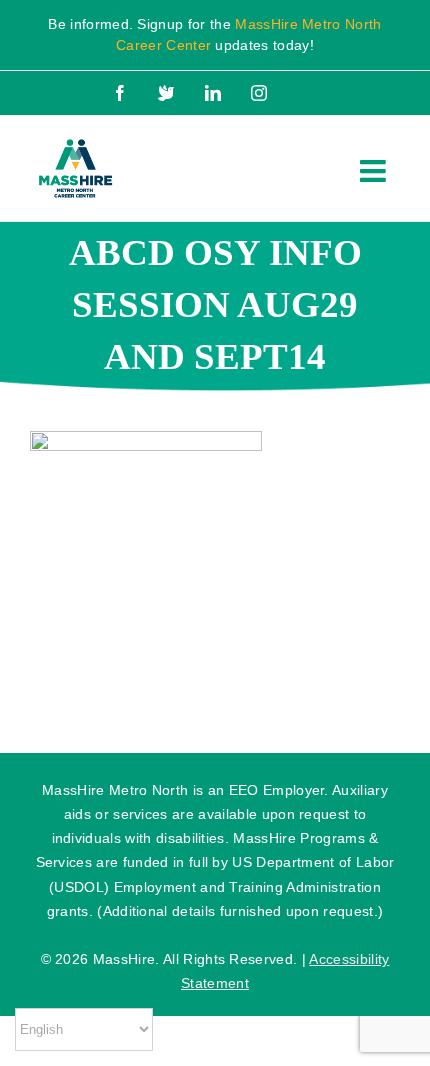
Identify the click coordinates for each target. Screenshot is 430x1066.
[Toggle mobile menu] (375, 171)
